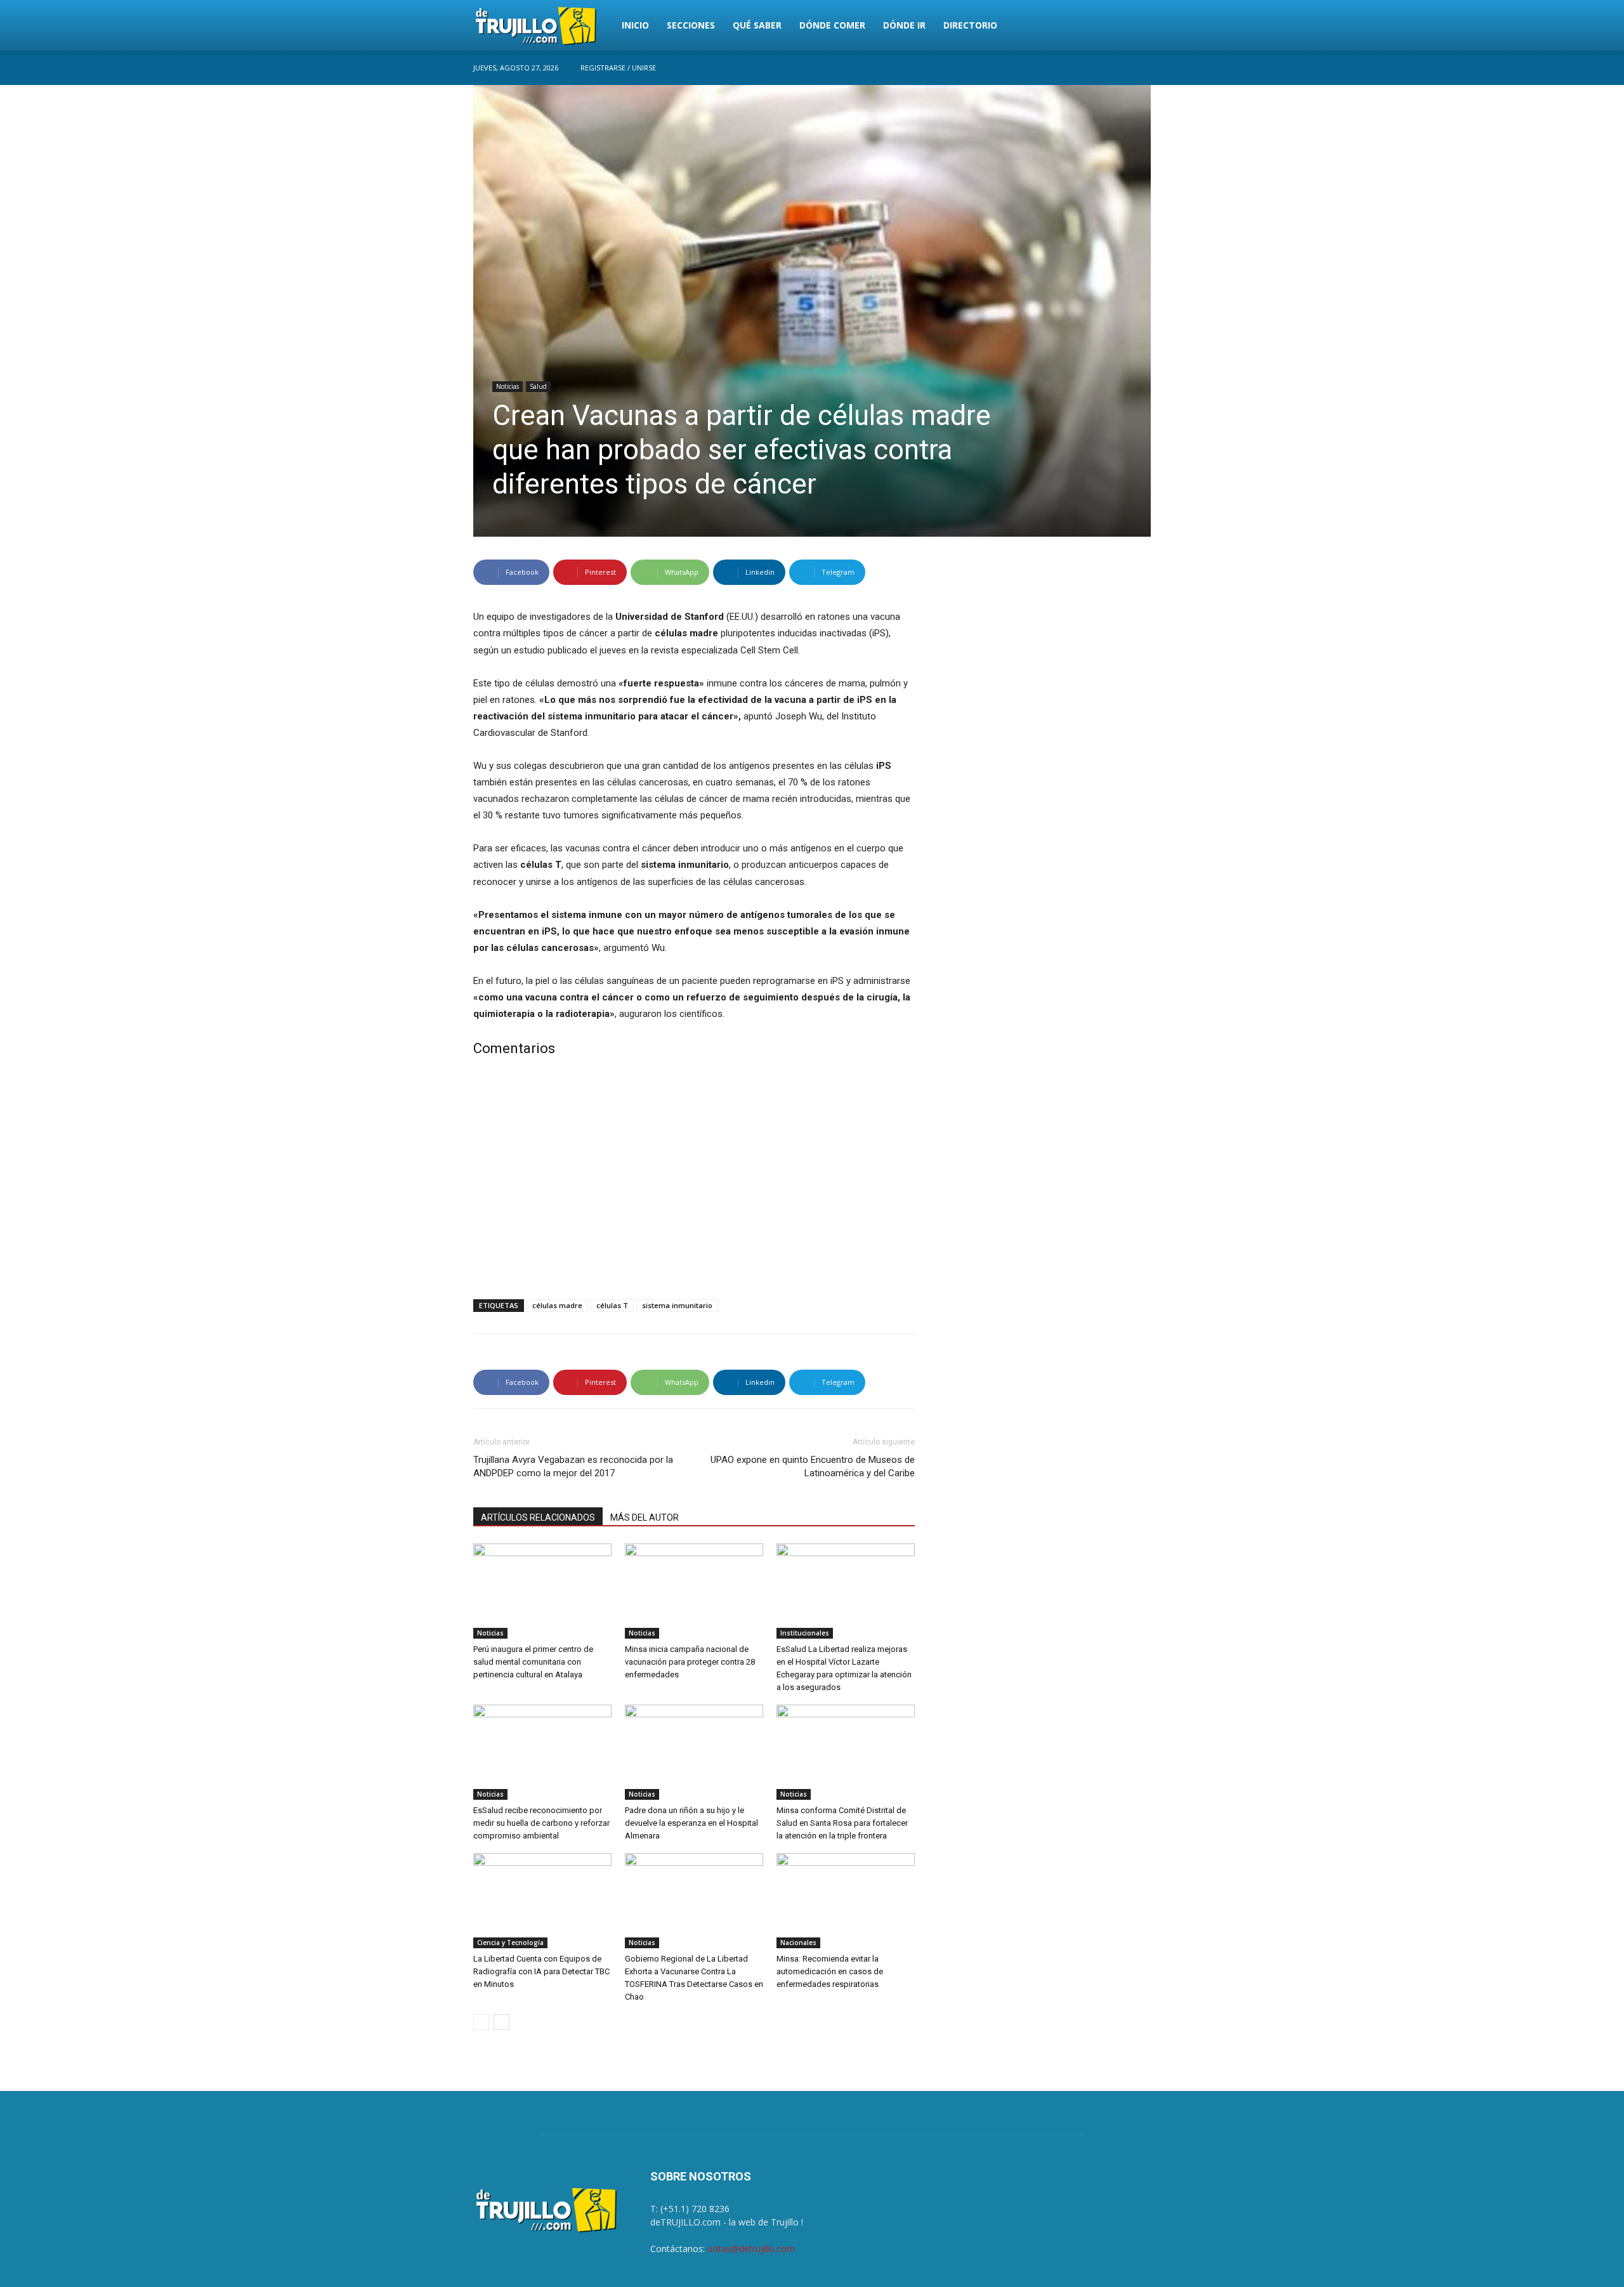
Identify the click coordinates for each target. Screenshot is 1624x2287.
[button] (1136, 26)
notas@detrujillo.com (751, 2249)
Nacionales (798, 1943)
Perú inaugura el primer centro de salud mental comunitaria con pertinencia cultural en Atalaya (533, 1662)
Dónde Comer (832, 25)
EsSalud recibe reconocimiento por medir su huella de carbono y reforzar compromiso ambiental (541, 1823)
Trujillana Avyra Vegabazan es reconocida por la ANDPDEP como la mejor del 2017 (573, 1466)
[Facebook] (1141, 68)
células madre (557, 1305)
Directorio (970, 25)
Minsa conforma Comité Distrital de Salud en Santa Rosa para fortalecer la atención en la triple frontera (842, 1823)
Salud (538, 386)
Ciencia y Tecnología (510, 1943)
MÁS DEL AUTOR (645, 1517)
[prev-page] (481, 2022)
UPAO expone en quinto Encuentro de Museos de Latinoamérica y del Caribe (813, 1466)
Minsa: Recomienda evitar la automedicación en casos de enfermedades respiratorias (830, 1971)
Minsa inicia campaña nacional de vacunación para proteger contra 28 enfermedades (690, 1662)
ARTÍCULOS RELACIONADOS (538, 1517)
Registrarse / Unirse (618, 68)
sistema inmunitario (677, 1305)
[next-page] (501, 2022)
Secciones (691, 25)
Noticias (507, 386)
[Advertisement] (694, 1181)
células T (612, 1305)
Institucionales (805, 1633)
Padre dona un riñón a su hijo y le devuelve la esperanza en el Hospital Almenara (691, 1823)
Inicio (635, 25)
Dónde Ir (904, 25)
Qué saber (757, 25)
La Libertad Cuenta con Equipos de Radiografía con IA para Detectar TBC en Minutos (541, 1971)
